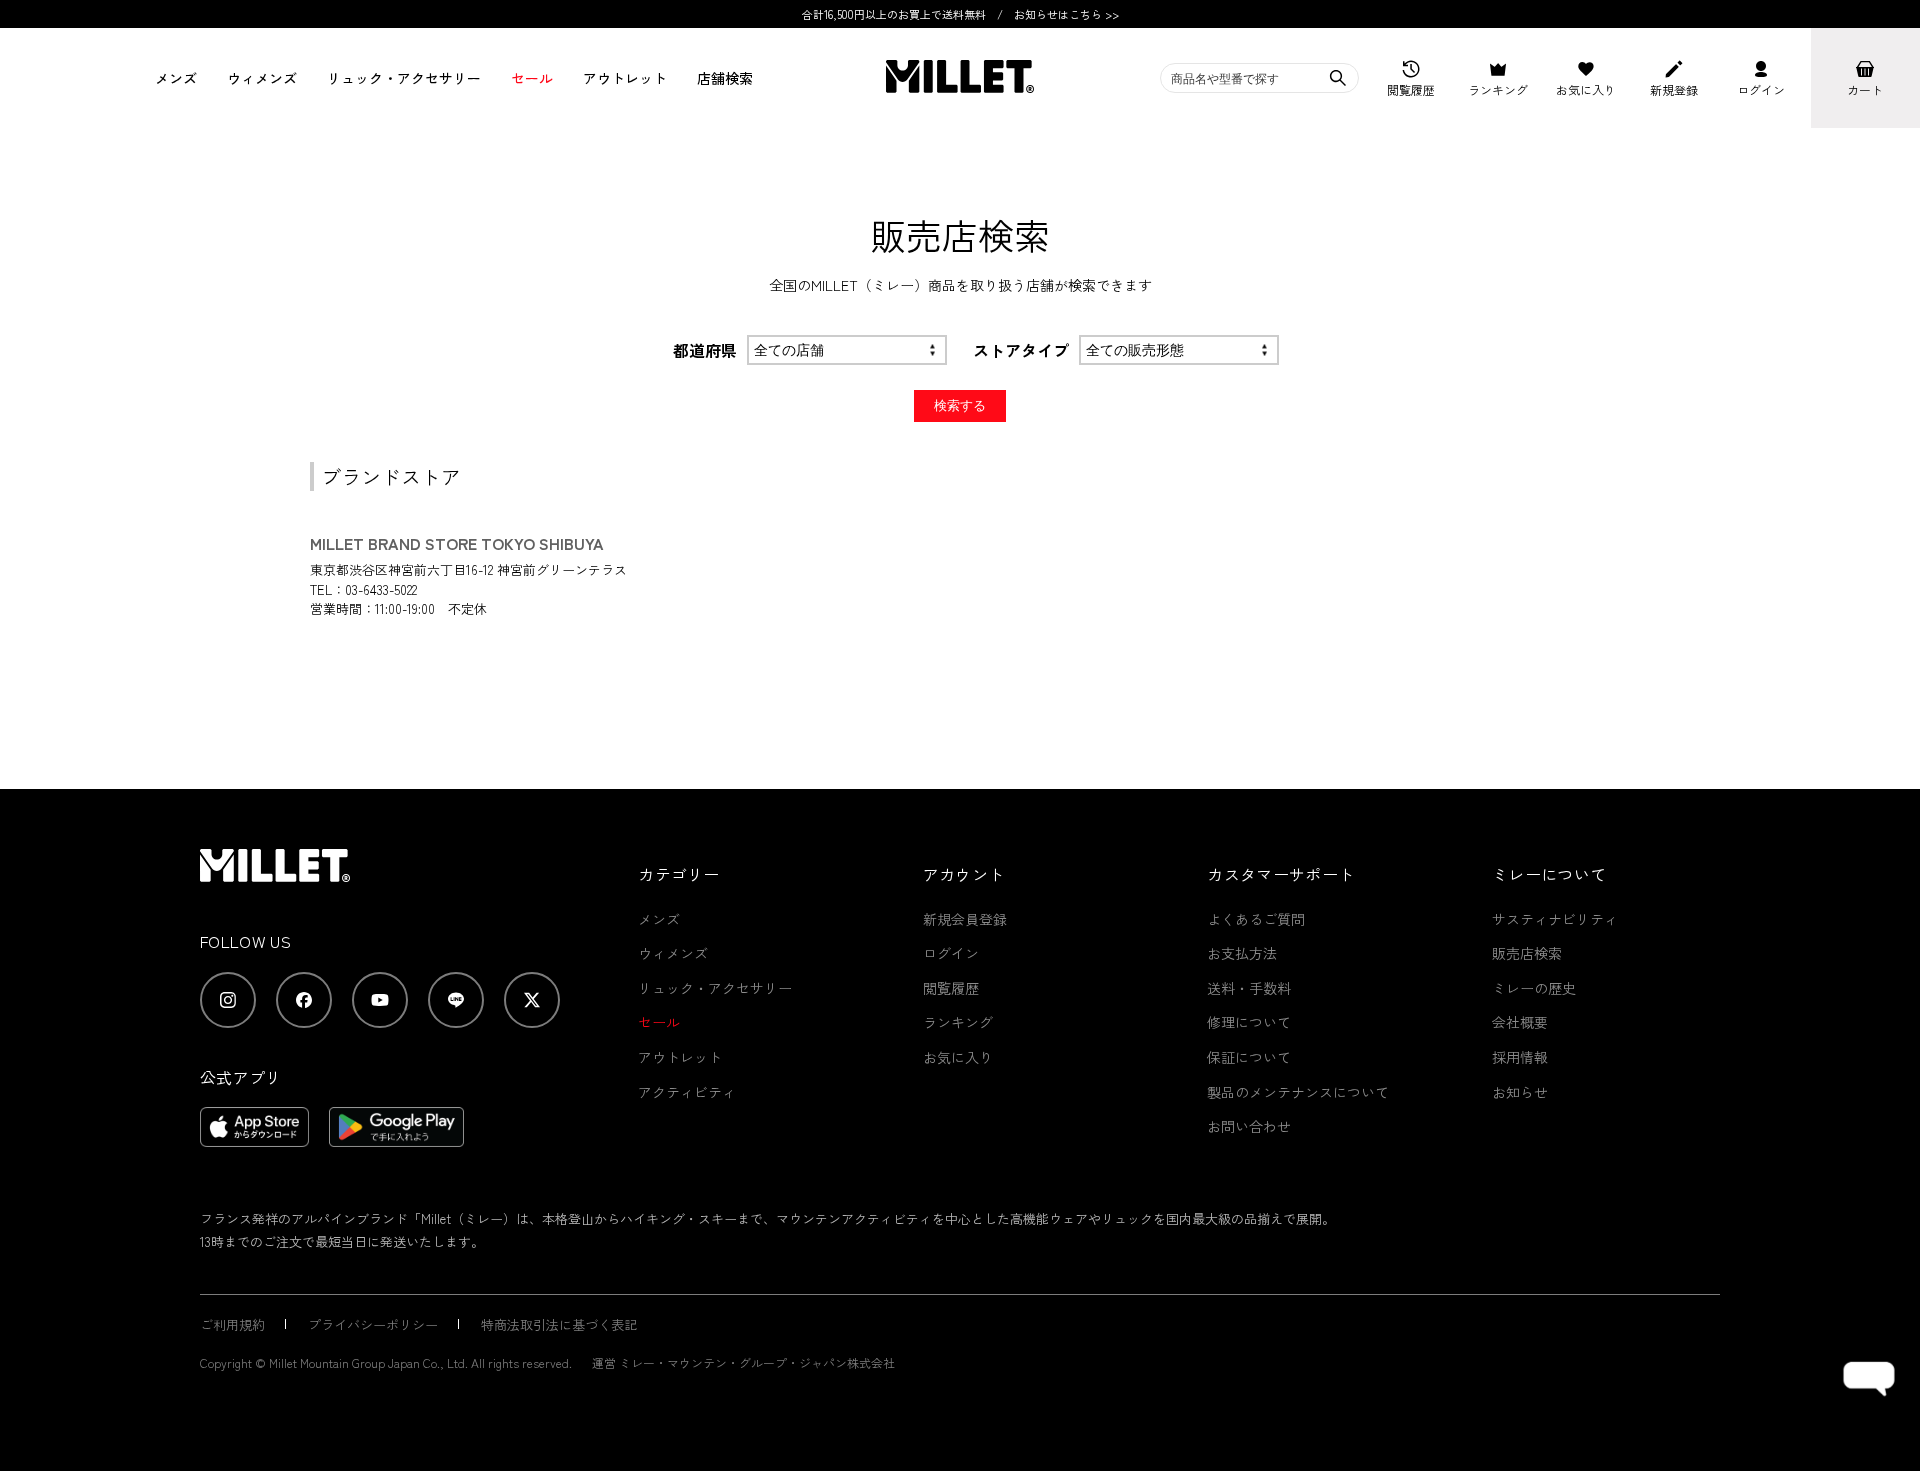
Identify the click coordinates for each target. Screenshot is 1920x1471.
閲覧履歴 (951, 988)
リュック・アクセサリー (715, 988)
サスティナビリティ (1555, 919)
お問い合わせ (1249, 1126)
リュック (404, 78)
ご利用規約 (232, 1324)
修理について (1249, 1022)
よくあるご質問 (1256, 919)
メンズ (176, 78)
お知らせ (1520, 1092)
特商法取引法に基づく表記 (559, 1324)
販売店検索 (1527, 953)
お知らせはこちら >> (1066, 14)
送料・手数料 (1249, 988)
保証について (1249, 1057)
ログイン (951, 953)
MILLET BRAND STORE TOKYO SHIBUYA (457, 543)
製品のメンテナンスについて (1298, 1092)
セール (532, 78)
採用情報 (1520, 1057)
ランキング (958, 1022)
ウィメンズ (262, 78)
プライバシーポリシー (373, 1324)
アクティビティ (687, 1092)
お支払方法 (1242, 953)
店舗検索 (725, 78)
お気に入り (958, 1057)
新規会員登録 (965, 919)
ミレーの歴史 (1534, 988)
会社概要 (1520, 1022)
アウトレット (625, 78)
